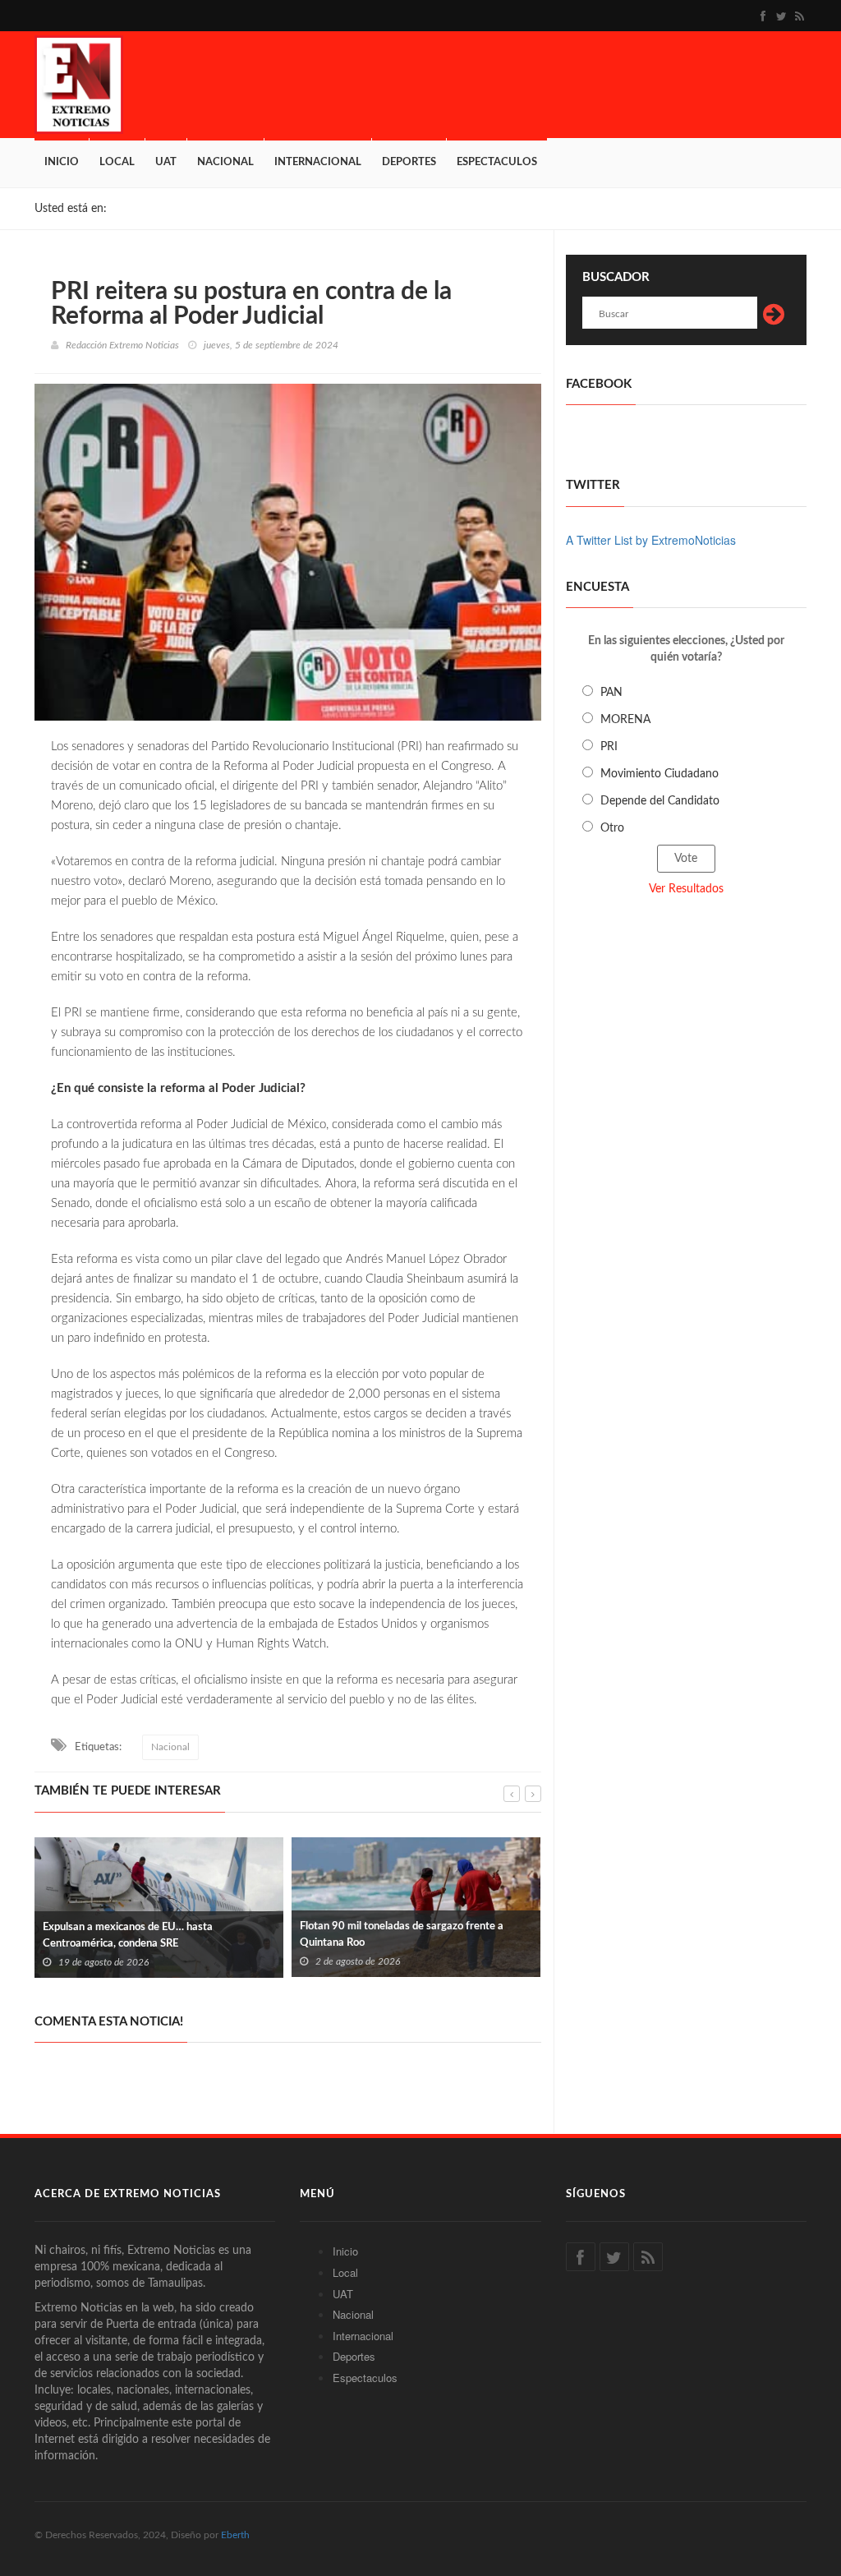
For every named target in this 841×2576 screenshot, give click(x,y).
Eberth (235, 2535)
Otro (612, 828)
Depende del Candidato (660, 801)
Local (117, 162)
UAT (166, 162)
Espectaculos (497, 162)
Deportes (409, 162)
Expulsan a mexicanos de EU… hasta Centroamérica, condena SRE (128, 1935)
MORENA (625, 720)
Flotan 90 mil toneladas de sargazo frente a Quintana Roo (402, 1935)
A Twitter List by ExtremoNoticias (651, 540)
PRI (609, 747)
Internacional (318, 162)
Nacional (225, 162)
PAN (611, 693)
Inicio (62, 162)
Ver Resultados (686, 889)
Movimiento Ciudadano (659, 774)
